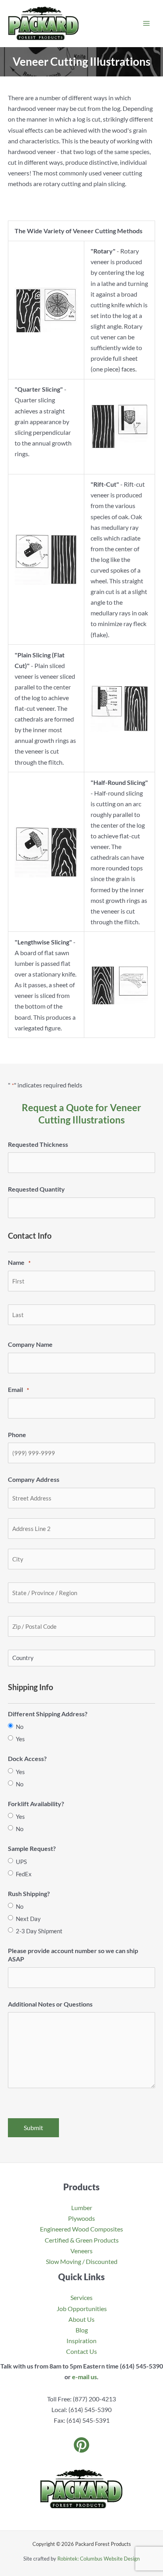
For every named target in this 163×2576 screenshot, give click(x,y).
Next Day (28, 1919)
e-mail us (84, 2377)
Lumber (82, 2208)
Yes (20, 1739)
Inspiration (81, 2341)
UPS (21, 1862)
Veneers (81, 2251)
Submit (33, 2128)
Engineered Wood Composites (81, 2229)
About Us (81, 2319)
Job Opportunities (82, 2308)
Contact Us (81, 2351)
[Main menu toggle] (146, 24)
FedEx (24, 1874)
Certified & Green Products (82, 2240)
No (20, 1727)
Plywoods (81, 2218)
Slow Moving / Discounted (82, 2261)
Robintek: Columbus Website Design (99, 2559)
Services (81, 2297)
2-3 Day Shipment (39, 1931)
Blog (82, 2330)
